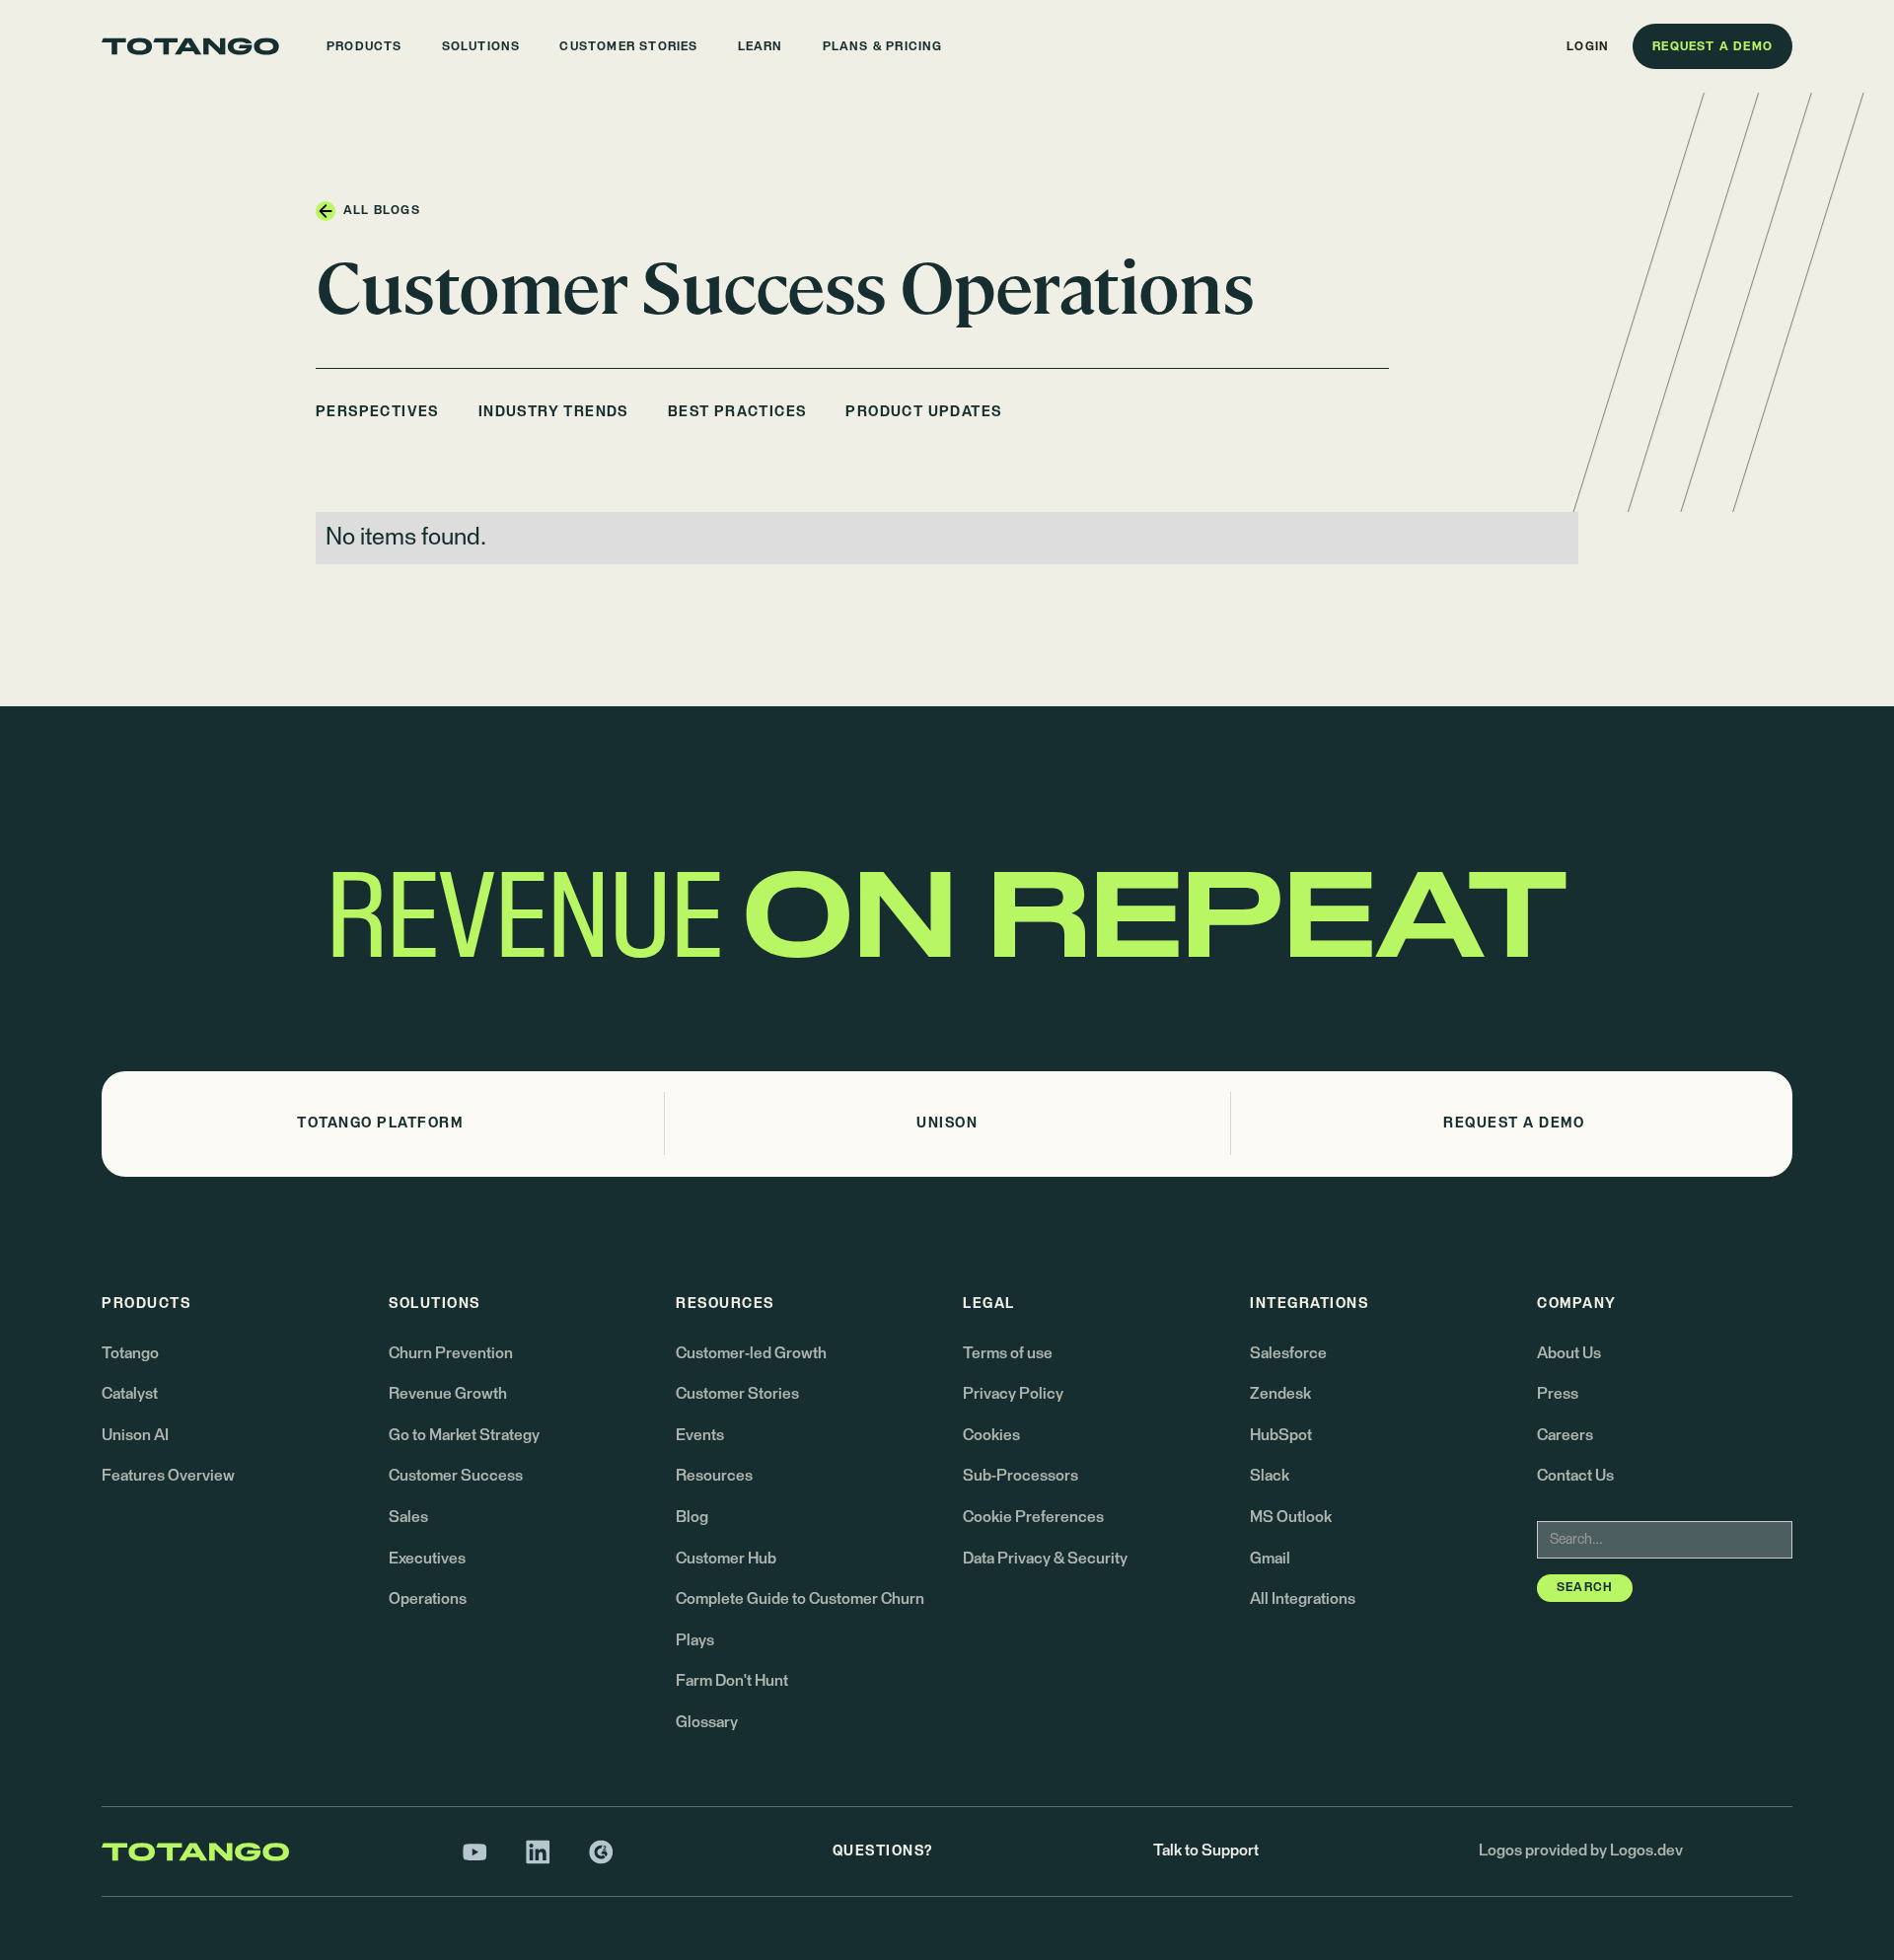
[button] (364, 46)
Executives (427, 1559)
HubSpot (1281, 1435)
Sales (408, 1517)
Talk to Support (1206, 1851)
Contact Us (1575, 1476)
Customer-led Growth (751, 1353)
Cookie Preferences (1033, 1517)
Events (700, 1435)
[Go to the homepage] (190, 46)
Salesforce (1288, 1353)
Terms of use (1008, 1353)
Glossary (707, 1722)
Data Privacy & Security (1045, 1559)
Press (1558, 1394)
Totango (130, 1353)
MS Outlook (1291, 1517)
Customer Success (456, 1476)
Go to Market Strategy (464, 1435)
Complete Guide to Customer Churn (800, 1599)
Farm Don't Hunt (732, 1681)
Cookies (991, 1435)
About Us (1569, 1353)
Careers (1565, 1435)
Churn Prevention (451, 1353)
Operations (428, 1599)
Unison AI (135, 1435)
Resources (714, 1476)
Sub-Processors (1020, 1476)
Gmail (1270, 1559)
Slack (1270, 1476)
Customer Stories (737, 1394)
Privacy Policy (1013, 1394)
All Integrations (1303, 1599)
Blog (692, 1517)
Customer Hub (726, 1559)
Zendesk (1280, 1394)
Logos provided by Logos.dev (1581, 1851)
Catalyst (130, 1394)
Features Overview (168, 1476)
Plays (695, 1640)
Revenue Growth (448, 1394)
